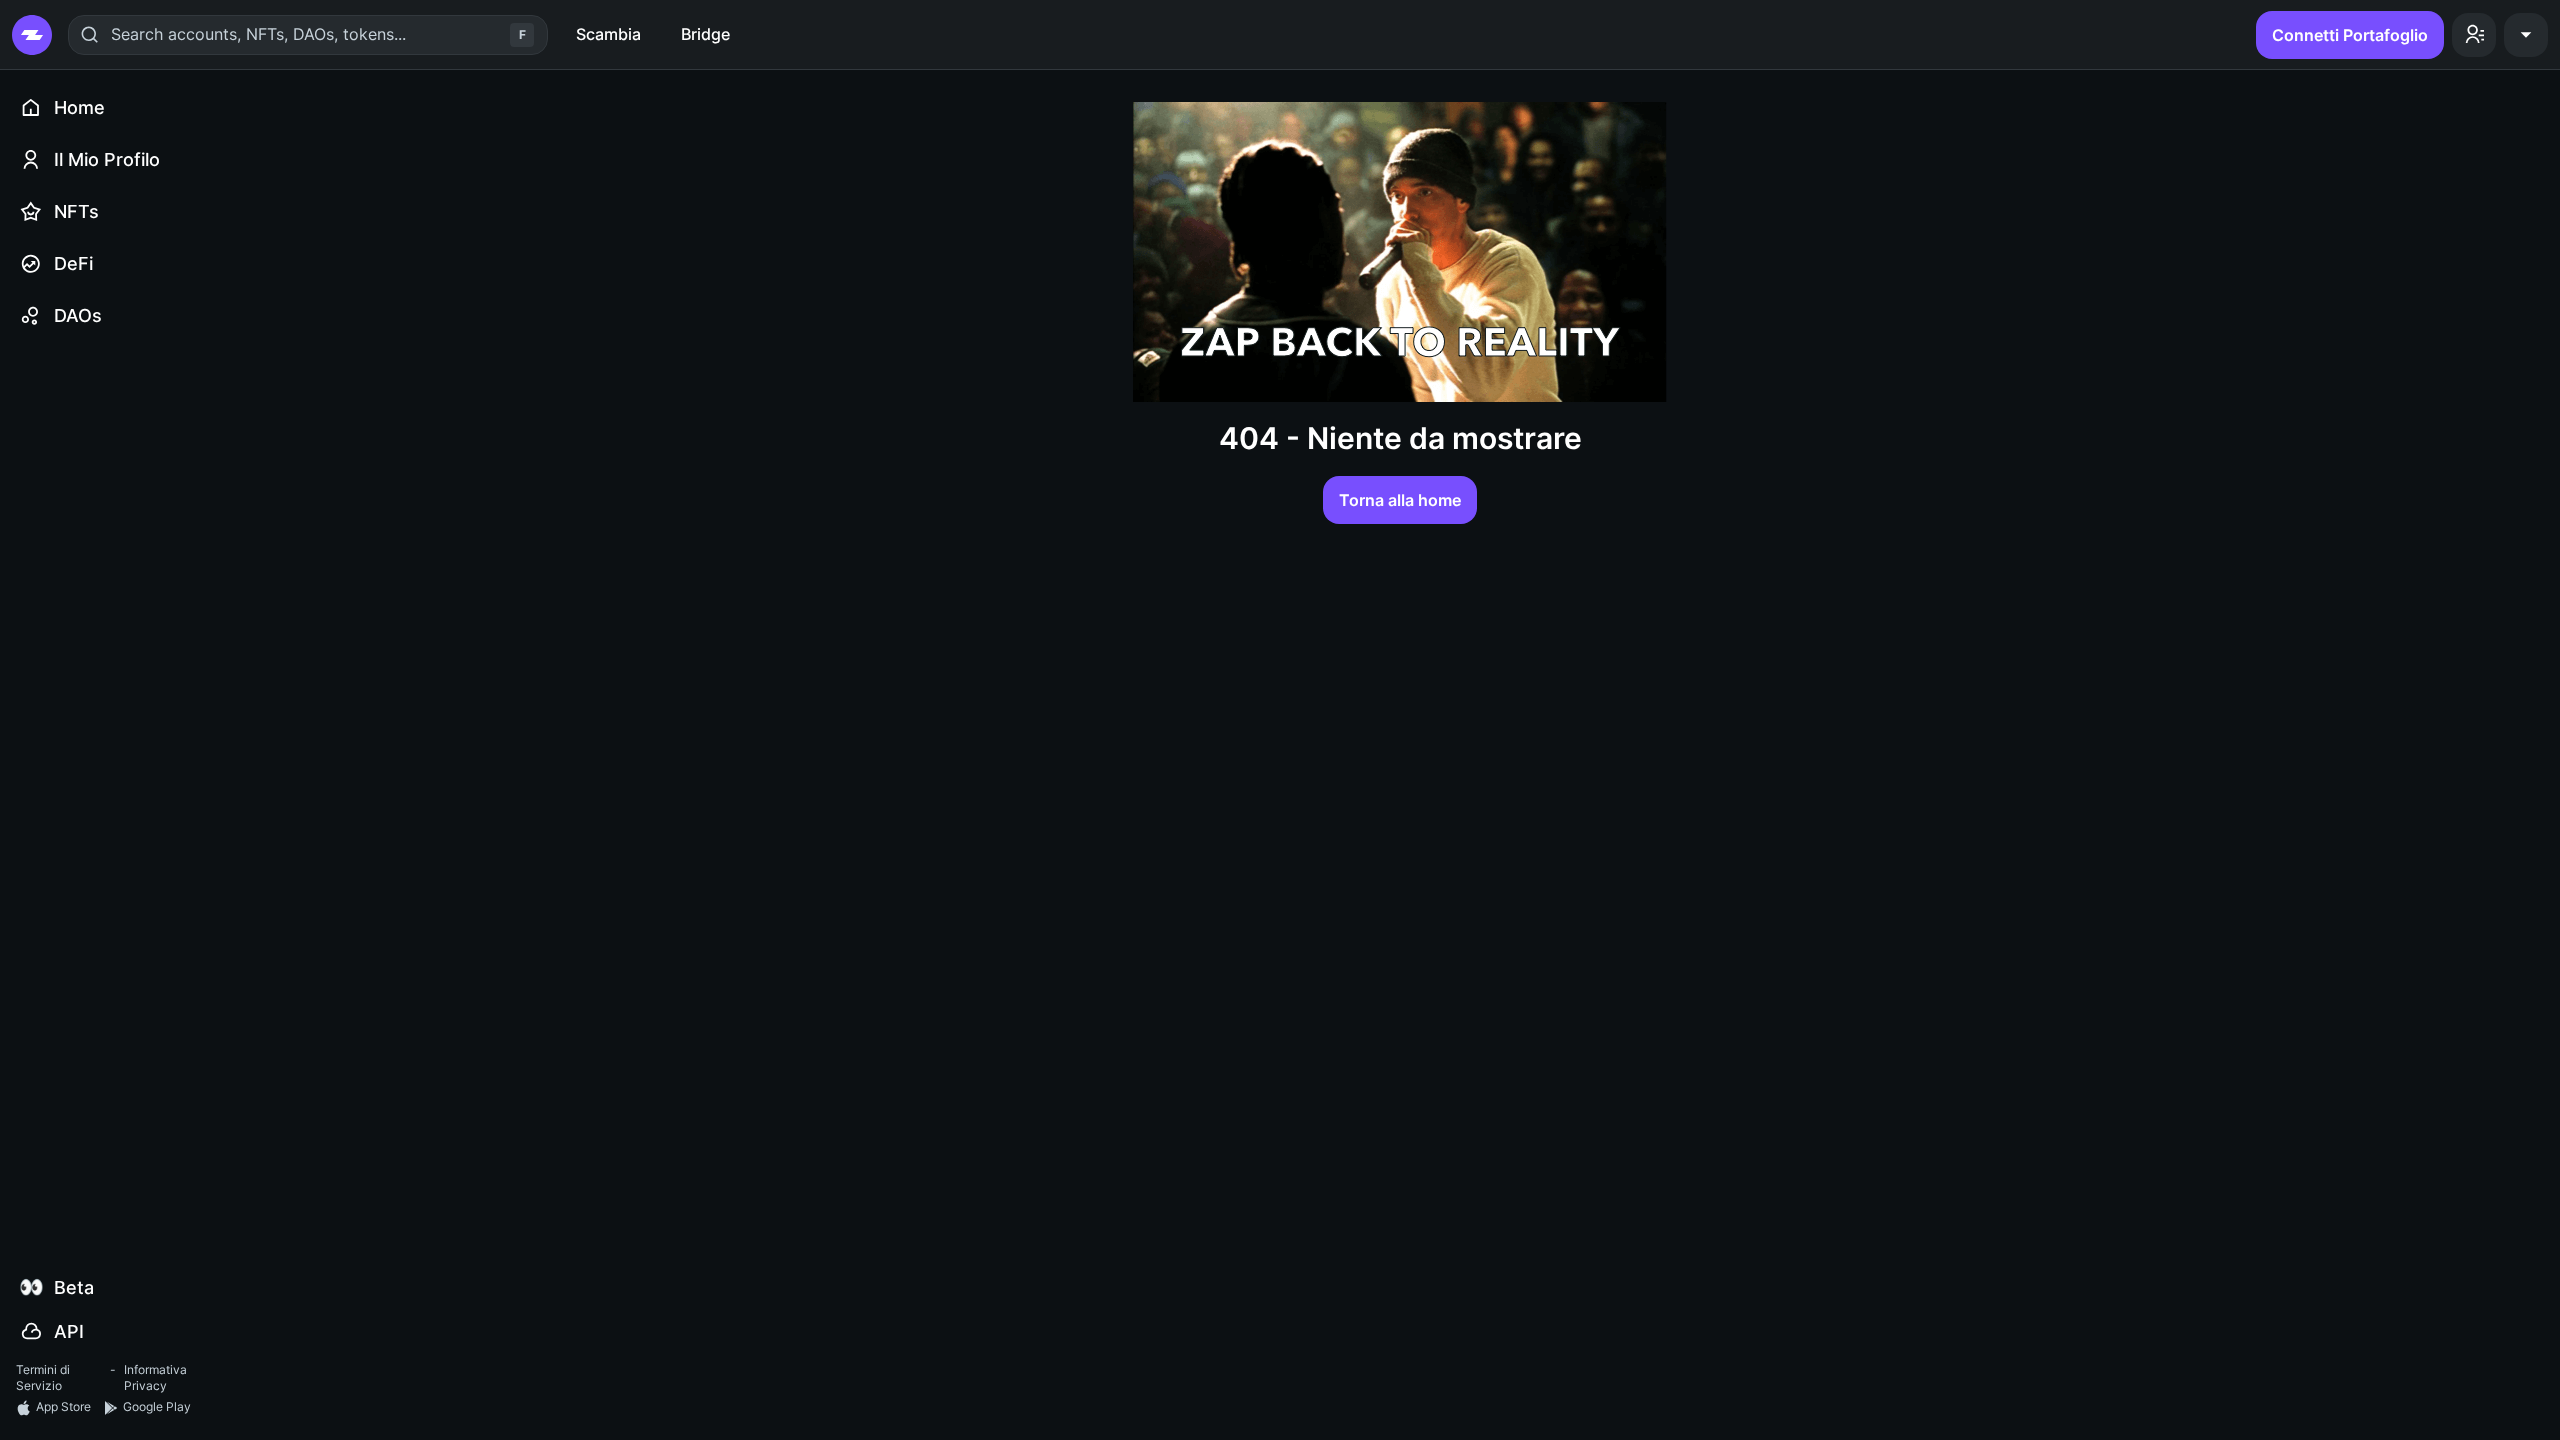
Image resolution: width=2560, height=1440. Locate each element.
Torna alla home (1400, 500)
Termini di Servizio (43, 1378)
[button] (2474, 35)
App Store (63, 1406)
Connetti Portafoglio (2350, 35)
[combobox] (113, 34)
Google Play (157, 1406)
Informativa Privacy (155, 1378)
